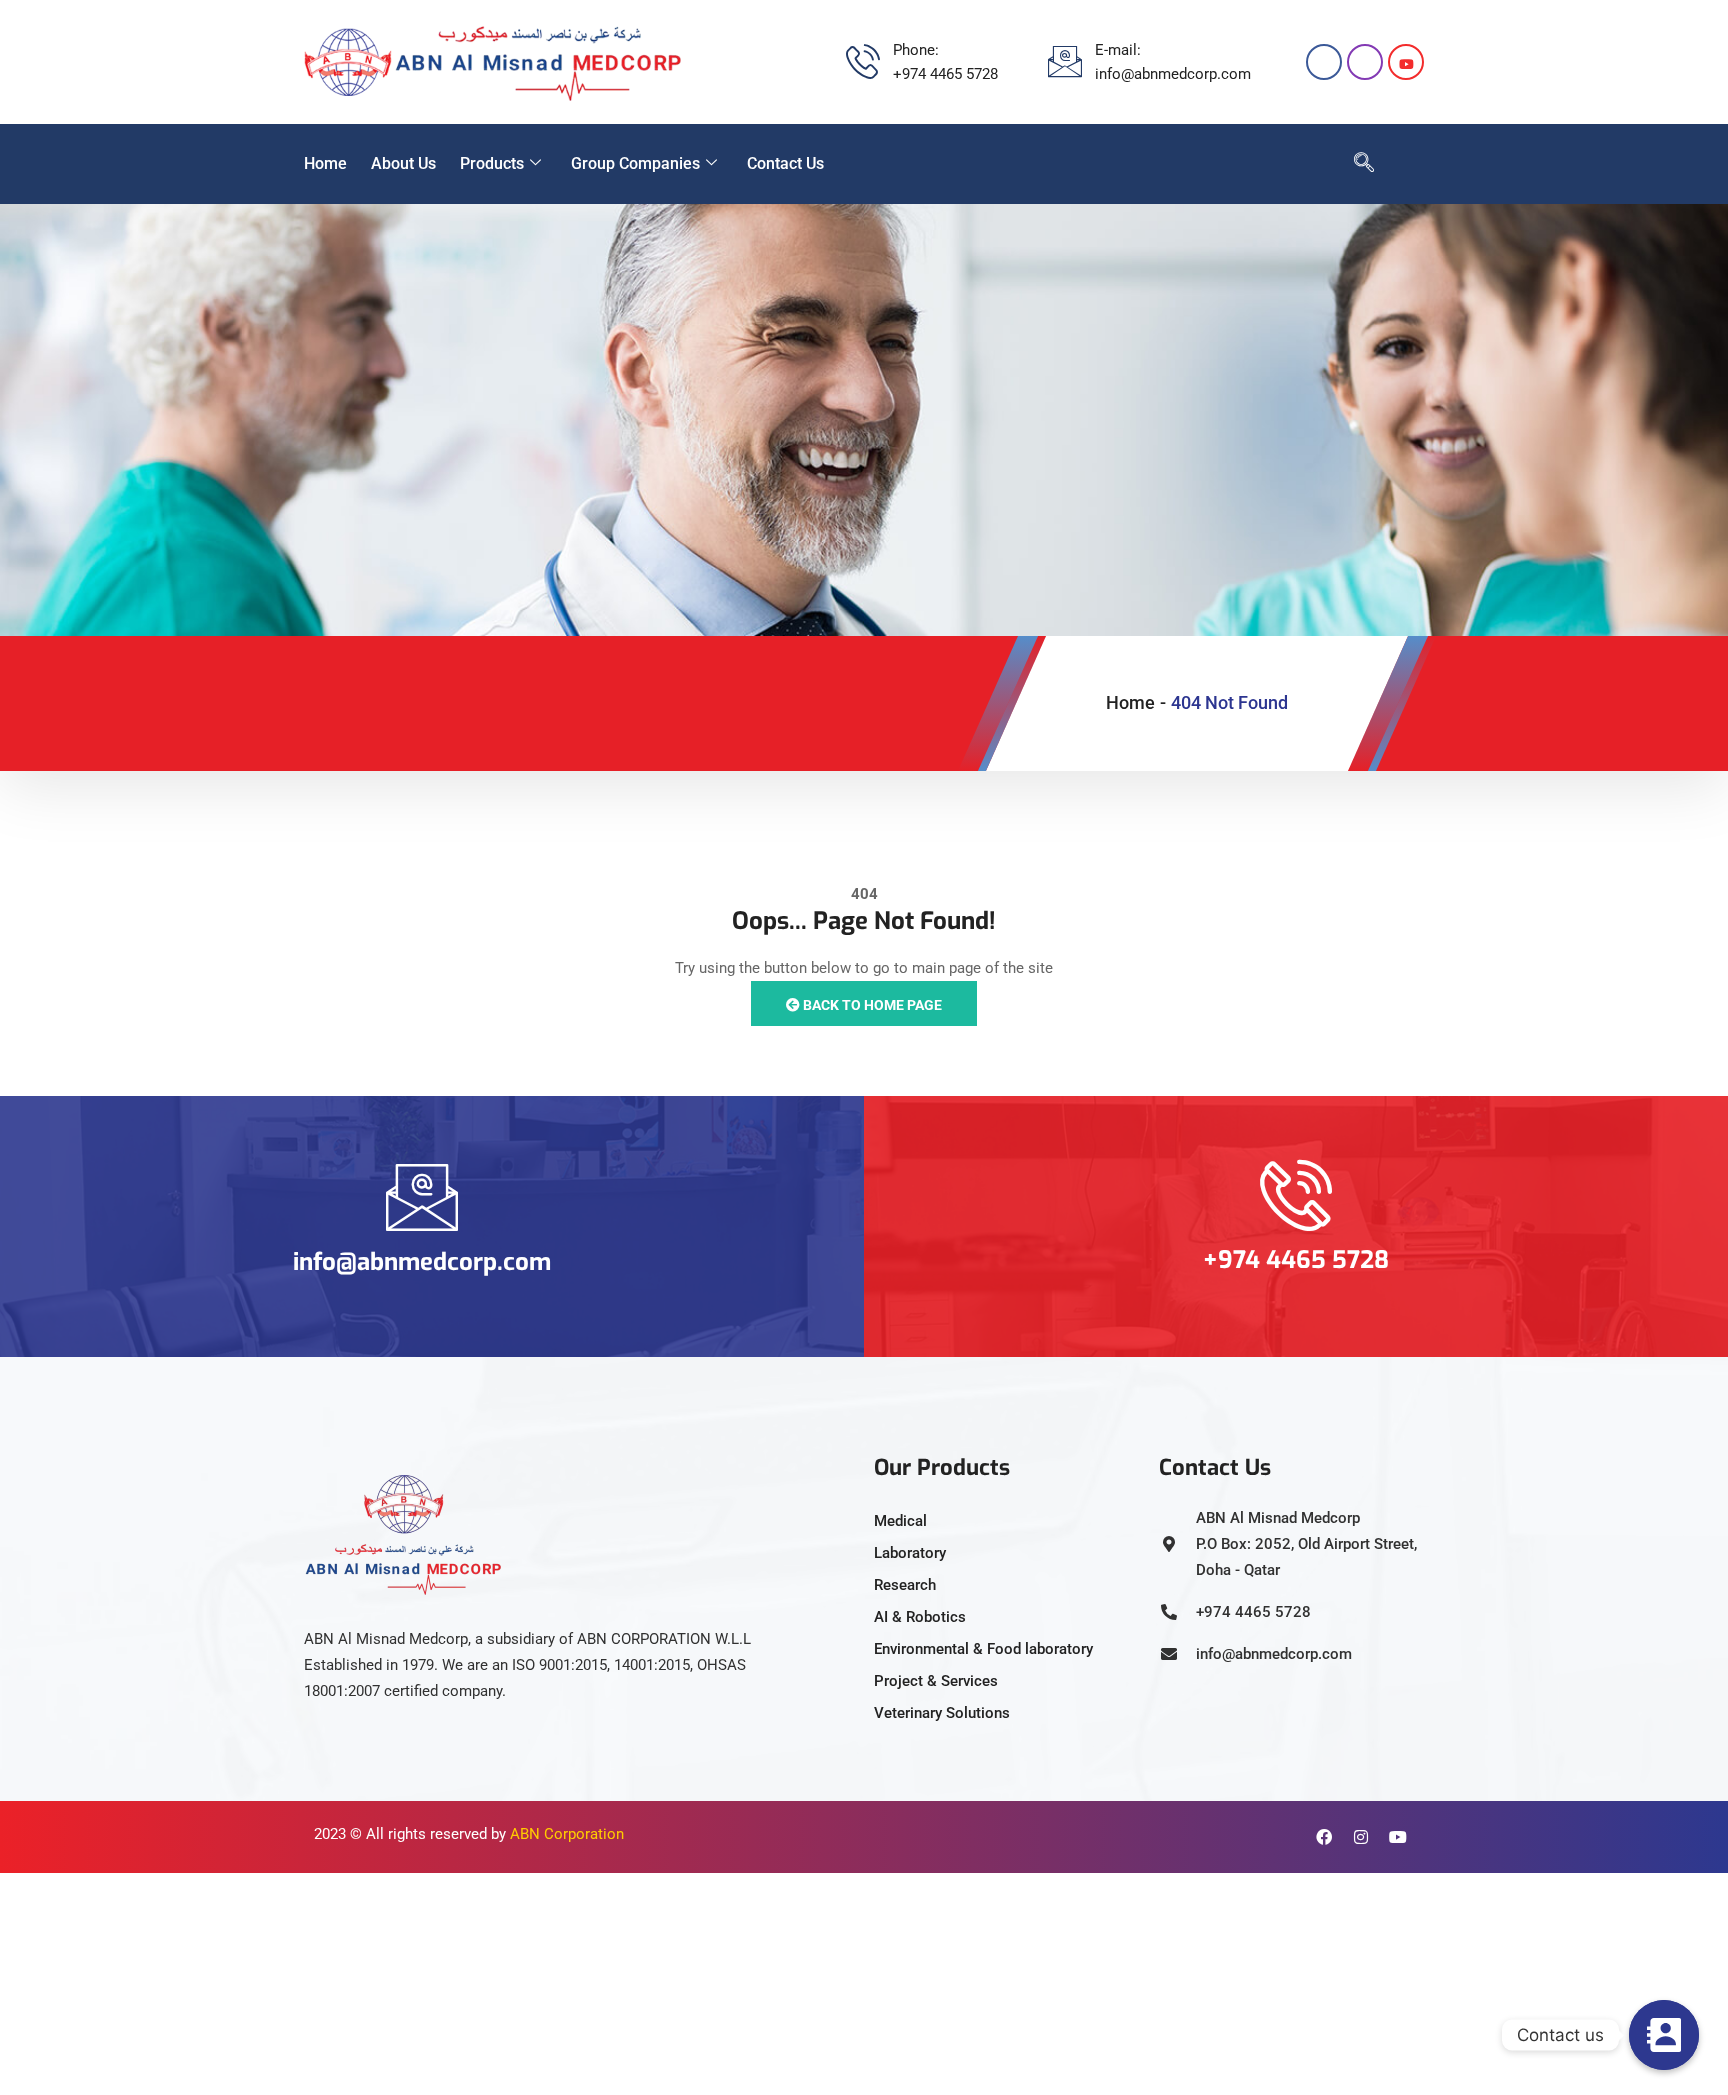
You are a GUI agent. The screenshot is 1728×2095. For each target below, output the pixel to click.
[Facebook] (1324, 62)
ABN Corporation (567, 1834)
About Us (403, 163)
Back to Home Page (871, 1005)
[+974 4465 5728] (1296, 1195)
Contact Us (785, 163)
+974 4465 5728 (1296, 1260)
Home (325, 163)
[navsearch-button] (1354, 164)
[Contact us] (1664, 2035)
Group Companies (635, 163)
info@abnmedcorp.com (422, 1262)
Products (492, 163)
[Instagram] (1365, 62)
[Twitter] (1406, 62)
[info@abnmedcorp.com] (422, 1197)
